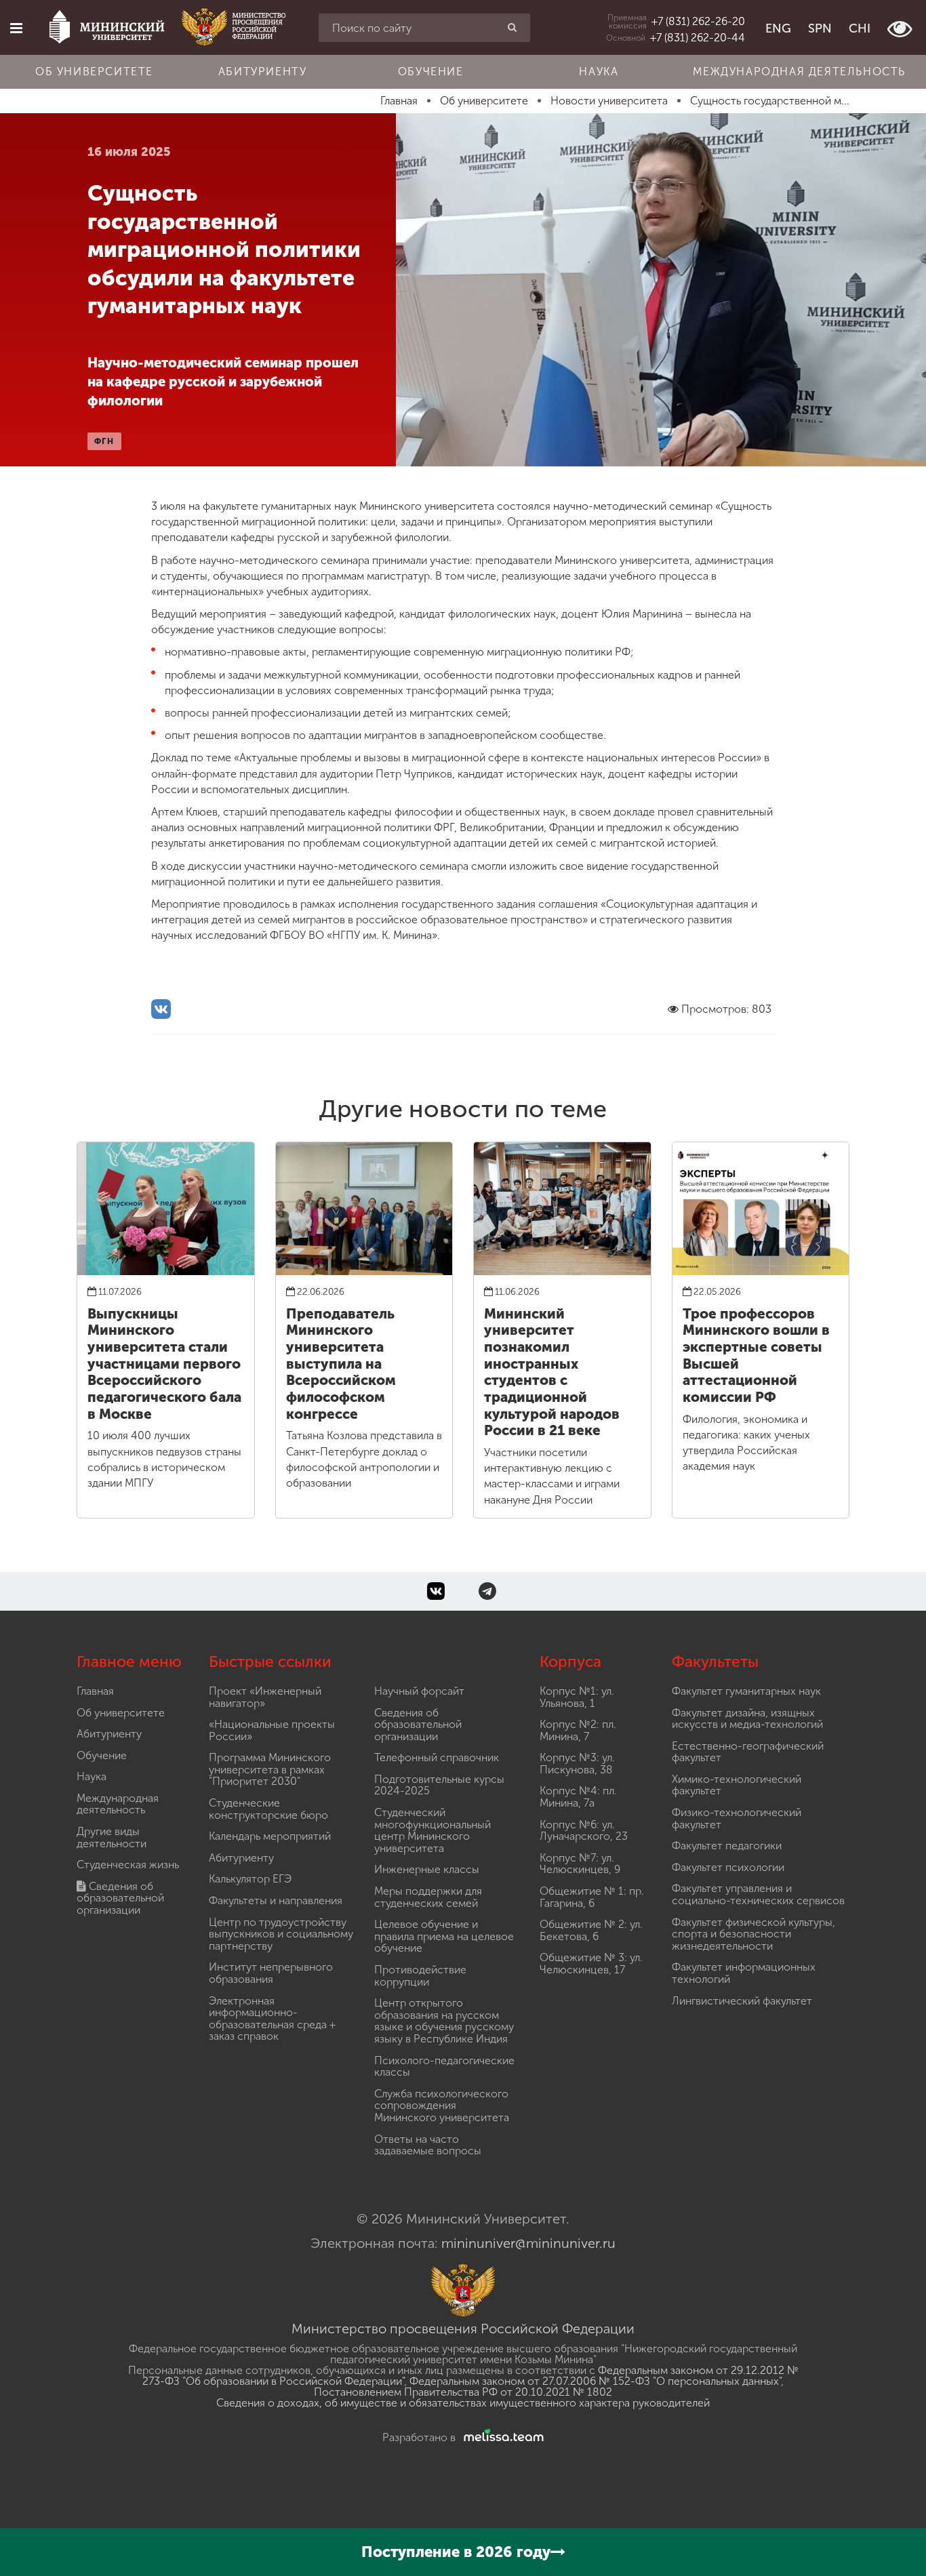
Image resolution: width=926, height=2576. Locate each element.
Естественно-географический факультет (748, 1752)
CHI (860, 28)
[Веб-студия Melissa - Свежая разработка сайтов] (501, 2437)
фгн (104, 441)
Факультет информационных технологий (744, 1973)
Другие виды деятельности (112, 1837)
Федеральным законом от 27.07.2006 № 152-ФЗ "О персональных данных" (595, 2381)
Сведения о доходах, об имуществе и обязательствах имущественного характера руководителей (463, 2403)
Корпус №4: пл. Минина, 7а (578, 1797)
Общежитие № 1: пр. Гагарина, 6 (592, 1897)
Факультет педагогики (727, 1846)
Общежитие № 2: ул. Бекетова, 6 (591, 1930)
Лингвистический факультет (742, 2001)
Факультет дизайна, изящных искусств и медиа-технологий (747, 1719)
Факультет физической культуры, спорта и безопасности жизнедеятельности (753, 1934)
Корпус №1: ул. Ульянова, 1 (577, 1697)
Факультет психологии (728, 1867)
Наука (599, 72)
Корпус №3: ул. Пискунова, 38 (577, 1764)
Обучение (431, 72)
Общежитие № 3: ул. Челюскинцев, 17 (591, 1964)
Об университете (94, 72)
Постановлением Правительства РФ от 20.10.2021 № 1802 (463, 2392)
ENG (778, 28)
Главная (95, 1691)
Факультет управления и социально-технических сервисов (758, 1894)
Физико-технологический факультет (737, 1818)
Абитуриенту (263, 72)
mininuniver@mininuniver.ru (528, 2243)
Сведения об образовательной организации (120, 1898)
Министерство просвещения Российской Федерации (463, 2329)
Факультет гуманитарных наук (746, 1691)
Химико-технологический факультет (737, 1785)
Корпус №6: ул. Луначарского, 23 (584, 1831)
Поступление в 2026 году (456, 2552)
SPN (820, 28)
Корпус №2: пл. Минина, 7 (578, 1730)
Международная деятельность (799, 72)
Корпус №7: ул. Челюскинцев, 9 (580, 1864)
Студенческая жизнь (128, 1865)
